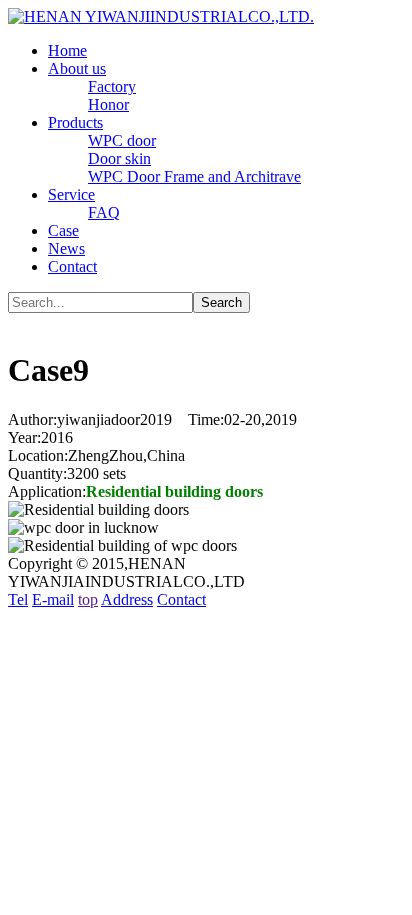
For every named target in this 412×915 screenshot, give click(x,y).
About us (77, 68)
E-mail (53, 599)
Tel (18, 599)
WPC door (122, 140)
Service (71, 194)
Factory (112, 86)
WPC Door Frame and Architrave (194, 176)
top (88, 599)
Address (127, 599)
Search (221, 302)
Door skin (119, 158)
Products (75, 122)
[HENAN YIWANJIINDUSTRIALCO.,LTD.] (161, 16)
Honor (108, 104)
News (66, 248)
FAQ (104, 212)
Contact (72, 266)
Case (63, 230)
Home (67, 50)
